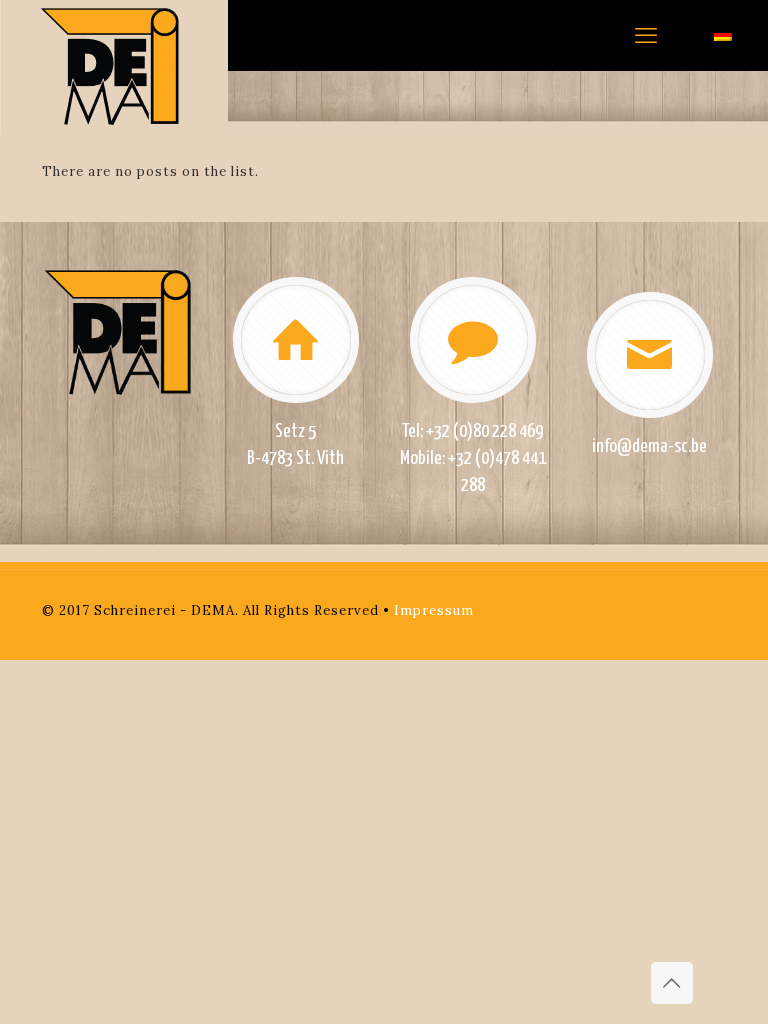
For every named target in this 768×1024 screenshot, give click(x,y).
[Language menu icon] (723, 35)
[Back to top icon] (672, 983)
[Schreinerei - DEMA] (114, 67)
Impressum (434, 610)
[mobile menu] (646, 35)
